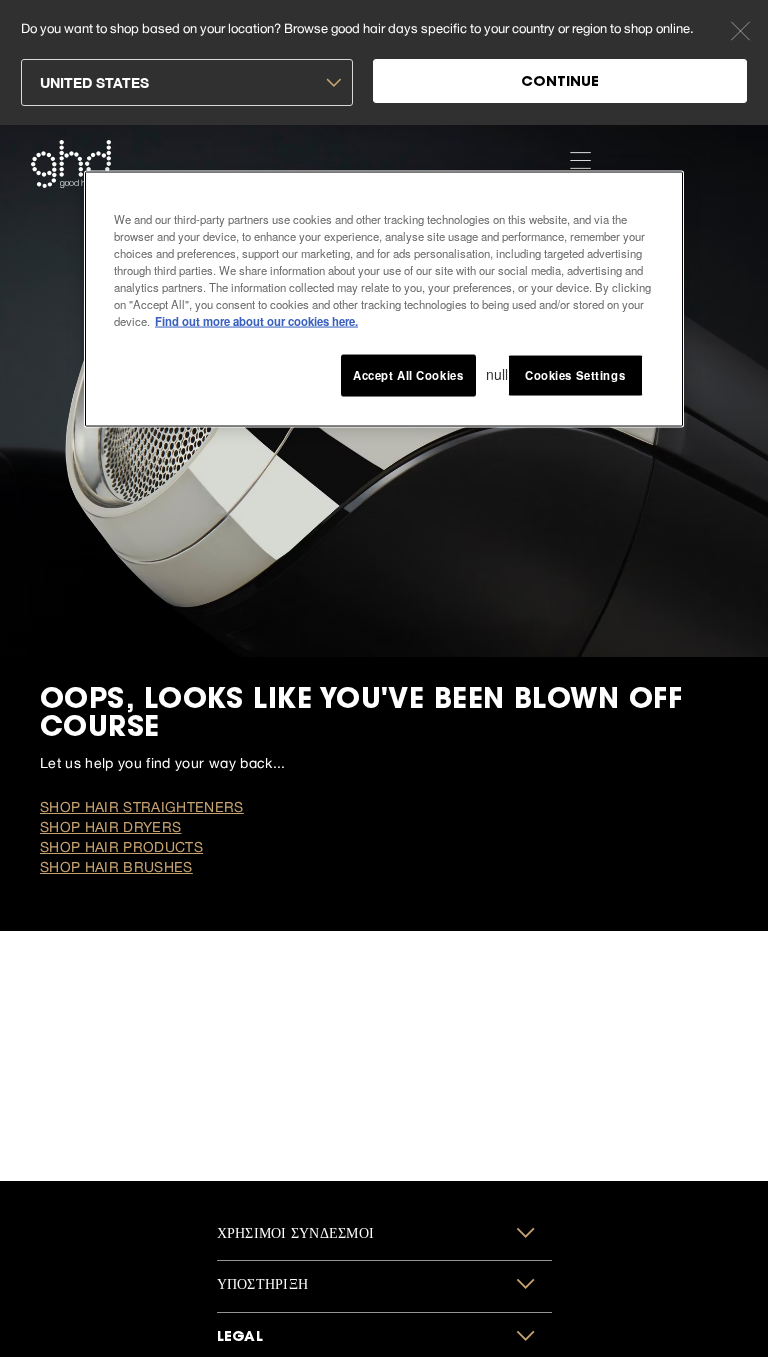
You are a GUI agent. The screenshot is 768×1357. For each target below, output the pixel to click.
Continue (560, 83)
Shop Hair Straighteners (142, 807)
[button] (384, 1235)
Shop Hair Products (121, 847)
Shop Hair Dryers (110, 827)
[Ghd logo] (71, 164)
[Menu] (580, 159)
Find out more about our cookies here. (256, 320)
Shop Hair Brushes (116, 867)
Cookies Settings (575, 375)
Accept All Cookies (408, 375)
